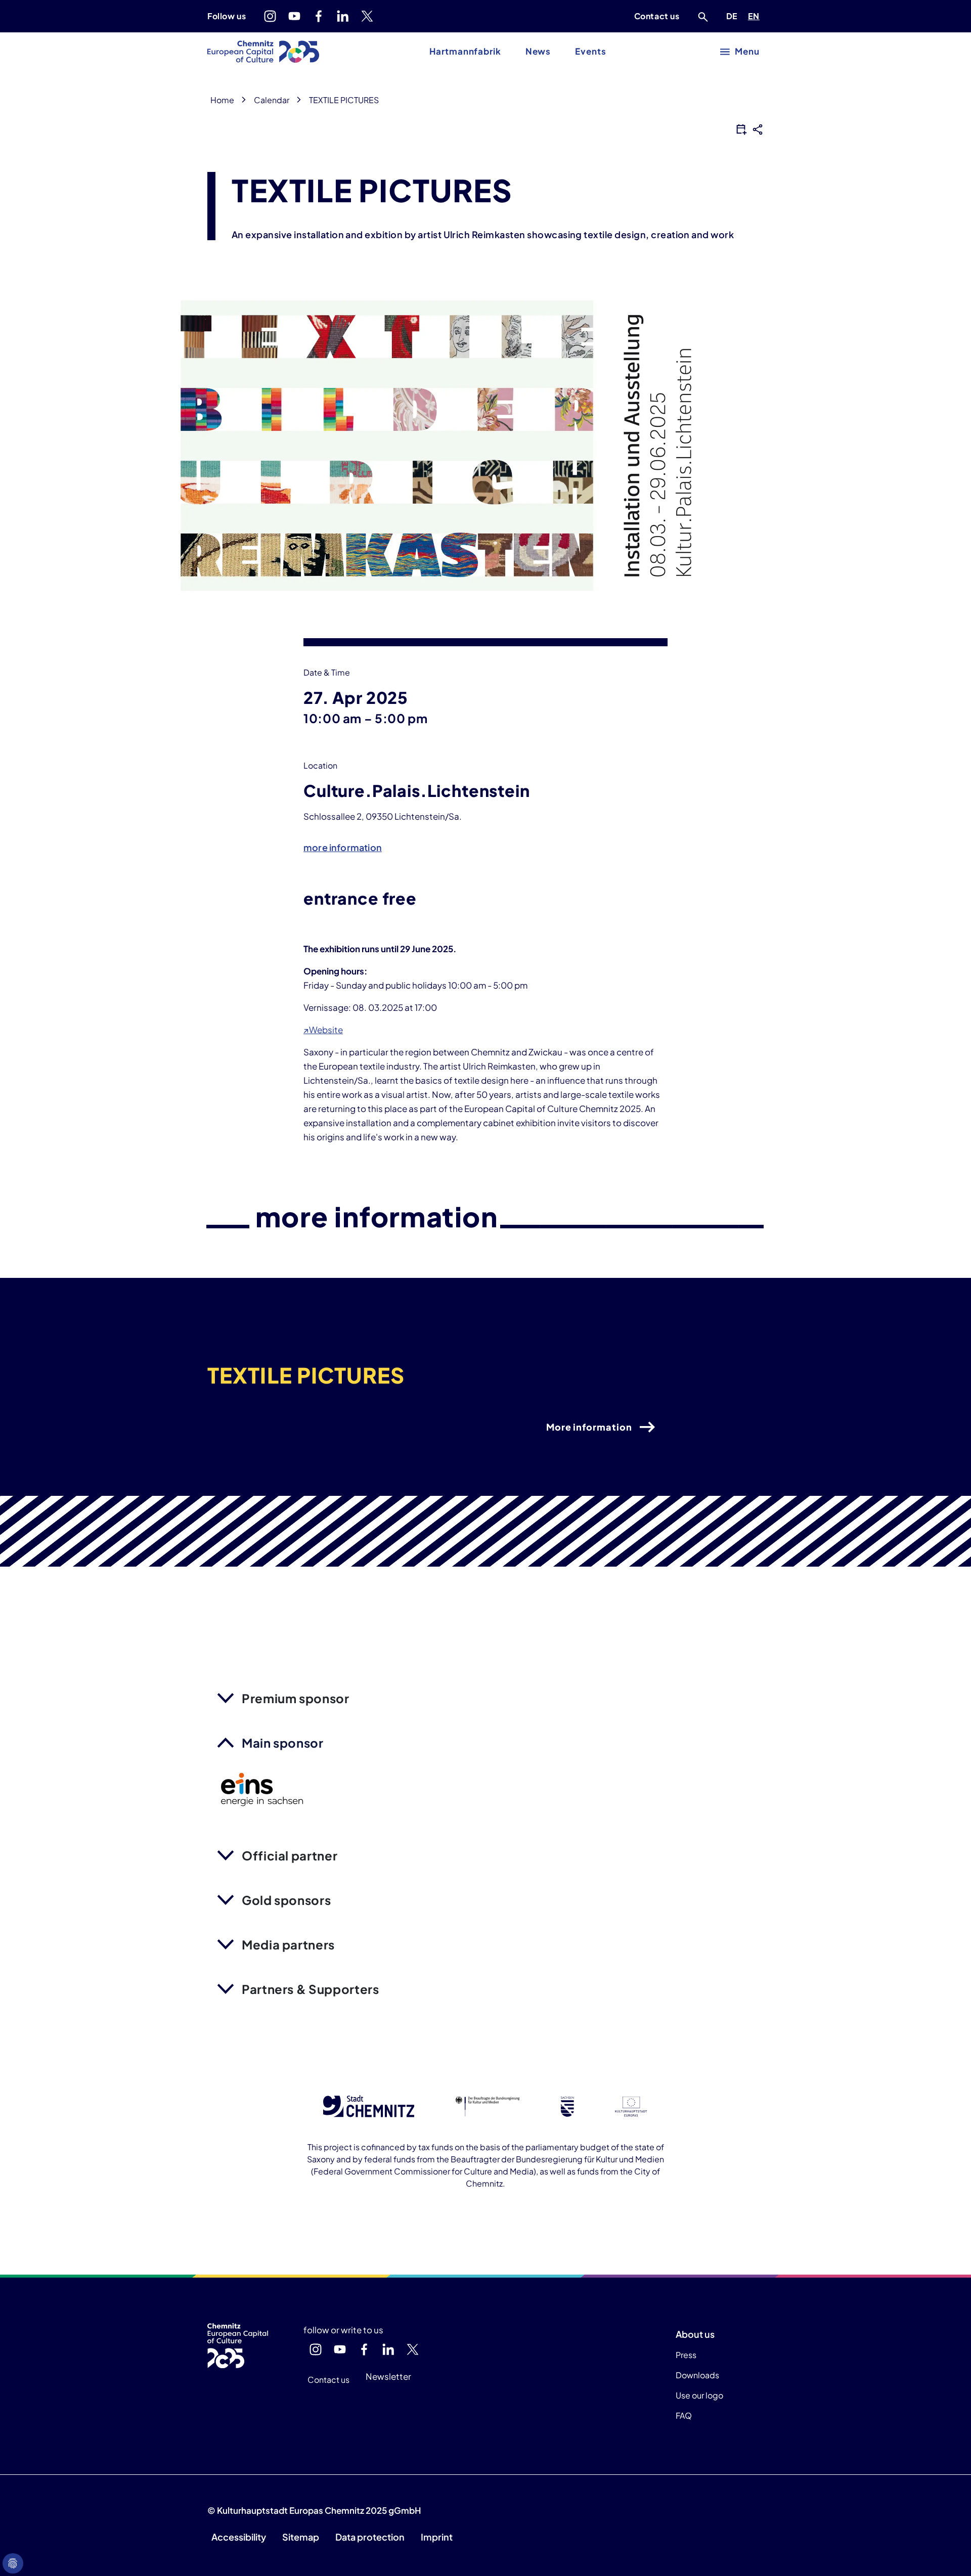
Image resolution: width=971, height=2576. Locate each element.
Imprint (437, 2537)
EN (756, 16)
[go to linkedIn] (343, 16)
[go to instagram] (270, 16)
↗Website (323, 1030)
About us (695, 2334)
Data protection (370, 2537)
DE (734, 16)
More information (589, 1427)
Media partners (288, 1944)
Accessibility (239, 2537)
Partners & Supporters (310, 1989)
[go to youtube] (294, 16)
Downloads (697, 2375)
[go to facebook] (319, 16)
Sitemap (301, 2537)
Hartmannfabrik (465, 51)
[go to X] (367, 16)
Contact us (657, 16)
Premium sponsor (296, 1698)
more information (343, 847)
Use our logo (699, 2395)
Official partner (290, 1855)
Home (222, 100)
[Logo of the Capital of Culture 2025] (263, 52)
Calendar (272, 100)
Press (686, 2355)
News (538, 51)
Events (590, 51)
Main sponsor (283, 1743)
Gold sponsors (286, 1900)
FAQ (684, 2415)
